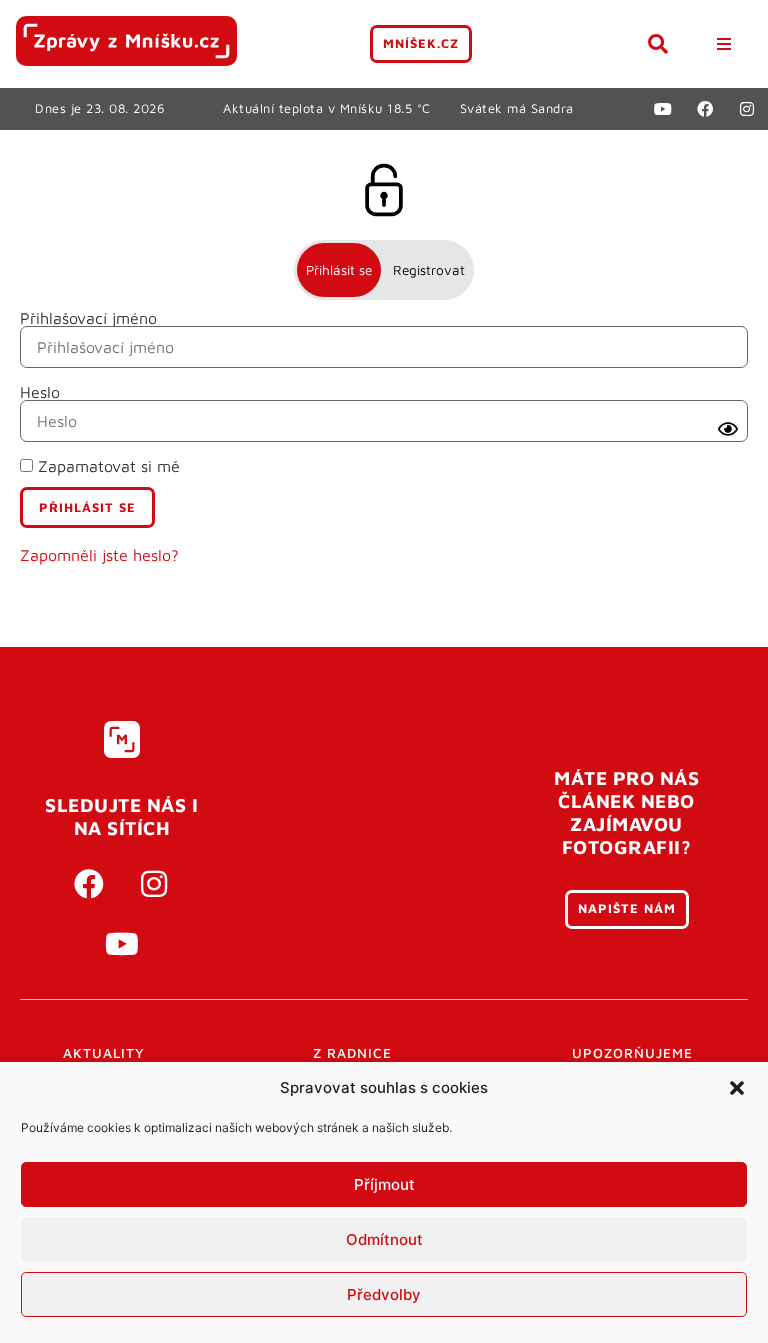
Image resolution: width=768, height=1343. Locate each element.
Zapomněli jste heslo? (99, 555)
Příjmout (384, 1184)
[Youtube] (663, 109)
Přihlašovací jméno (88, 318)
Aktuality (104, 1053)
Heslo (40, 392)
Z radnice (352, 1053)
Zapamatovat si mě (106, 466)
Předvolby (384, 1294)
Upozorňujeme (632, 1053)
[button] (737, 1088)
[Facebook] (705, 109)
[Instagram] (747, 109)
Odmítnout (384, 1239)
